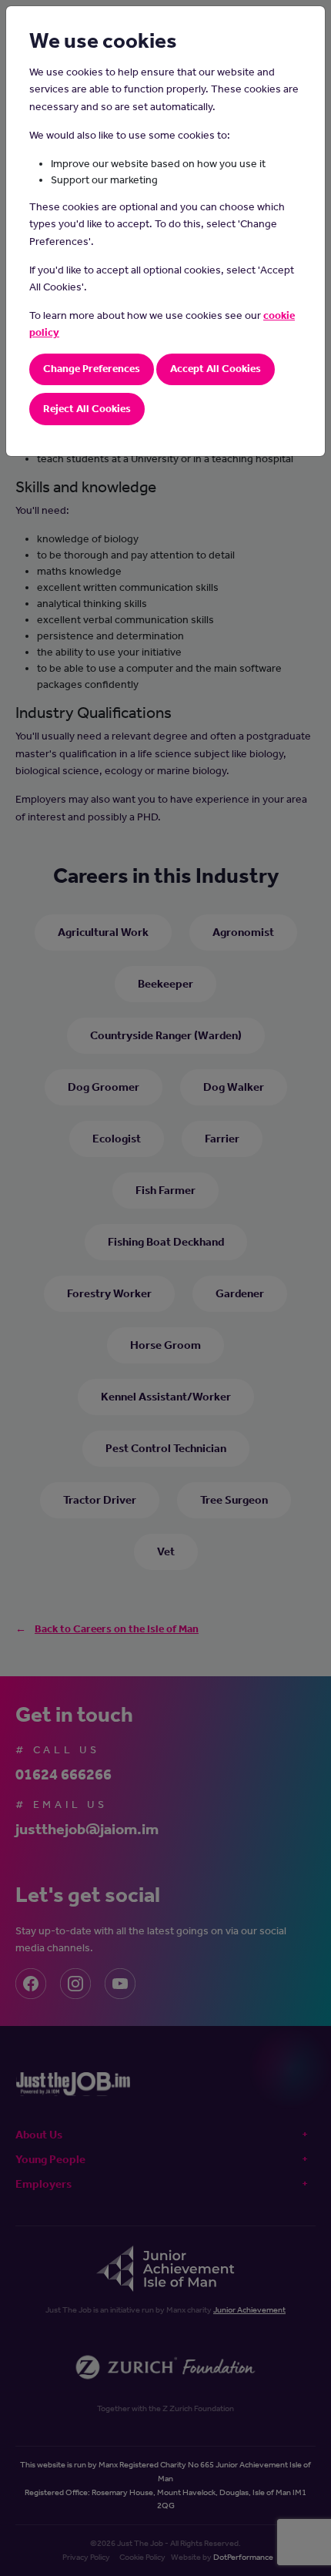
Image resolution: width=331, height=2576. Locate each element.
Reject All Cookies (87, 409)
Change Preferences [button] (92, 369)
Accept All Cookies (216, 369)
